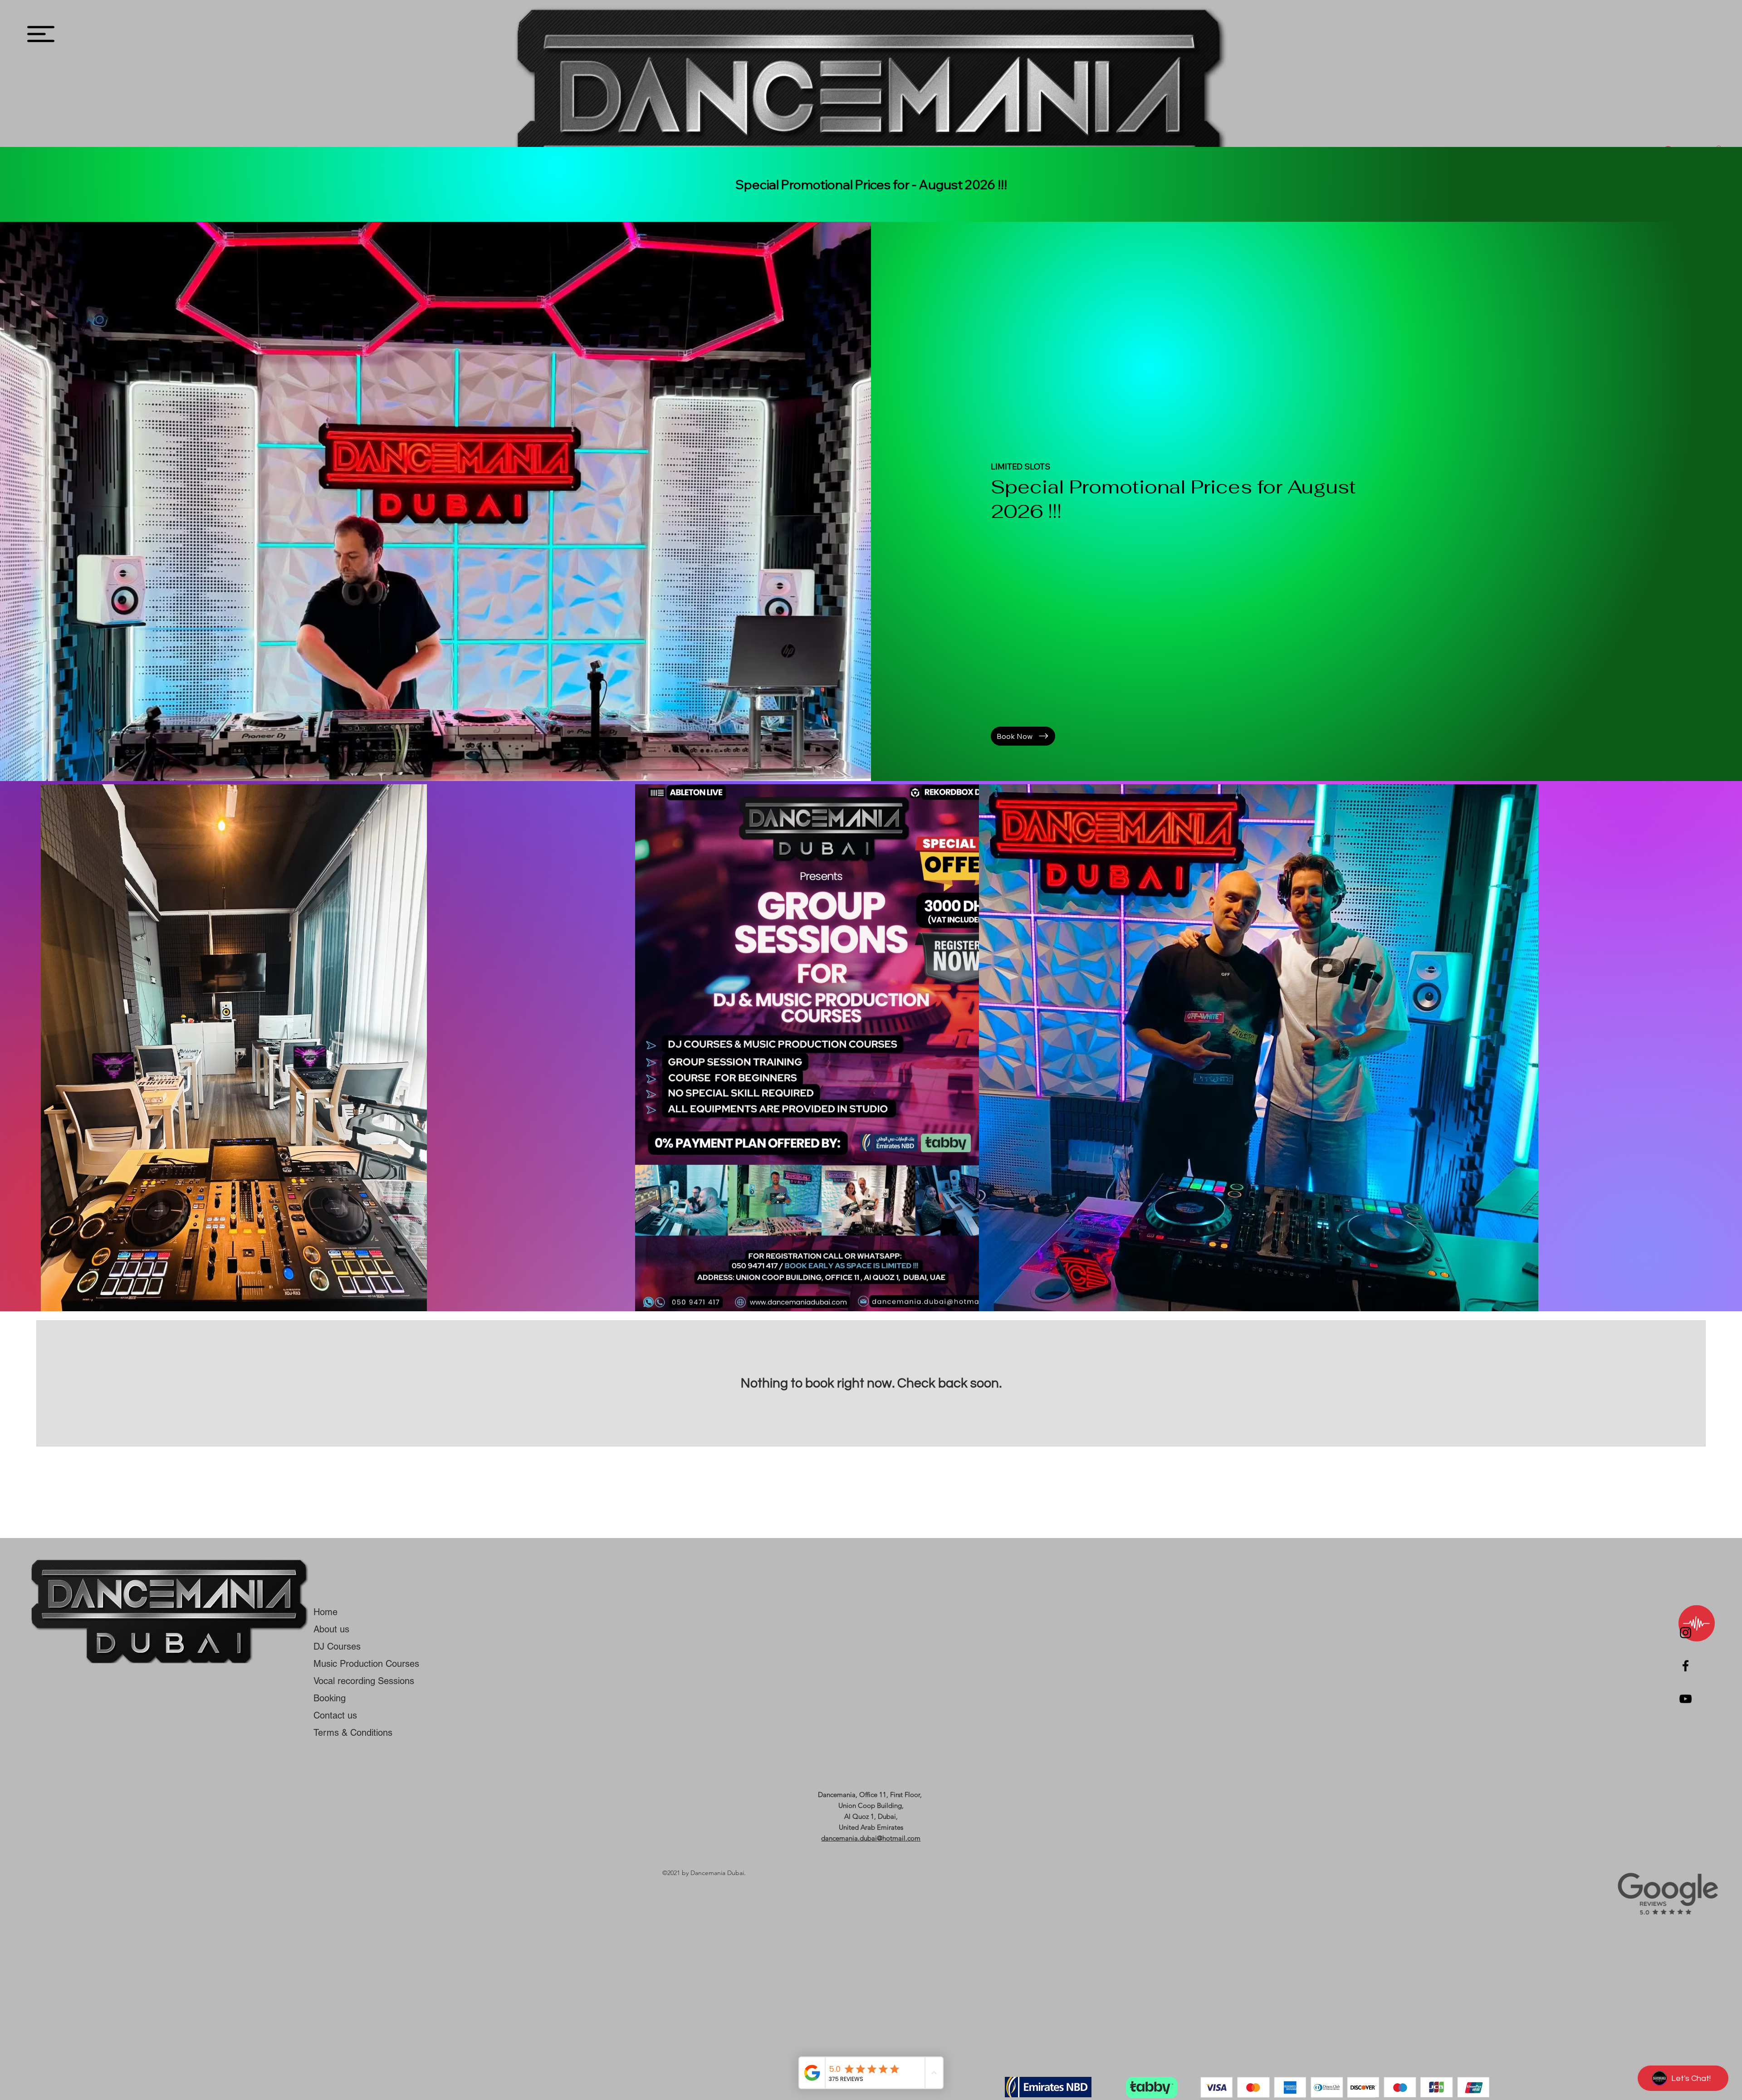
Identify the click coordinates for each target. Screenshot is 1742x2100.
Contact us (335, 1715)
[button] (41, 34)
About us (331, 1629)
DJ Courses (337, 1646)
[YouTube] (1686, 1699)
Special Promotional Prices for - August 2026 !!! (871, 184)
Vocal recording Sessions (364, 1681)
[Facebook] (1686, 1666)
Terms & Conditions (353, 1733)
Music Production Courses (366, 1664)
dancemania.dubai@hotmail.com (871, 1838)
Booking (330, 1698)
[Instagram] (1686, 1633)
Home (325, 1612)
